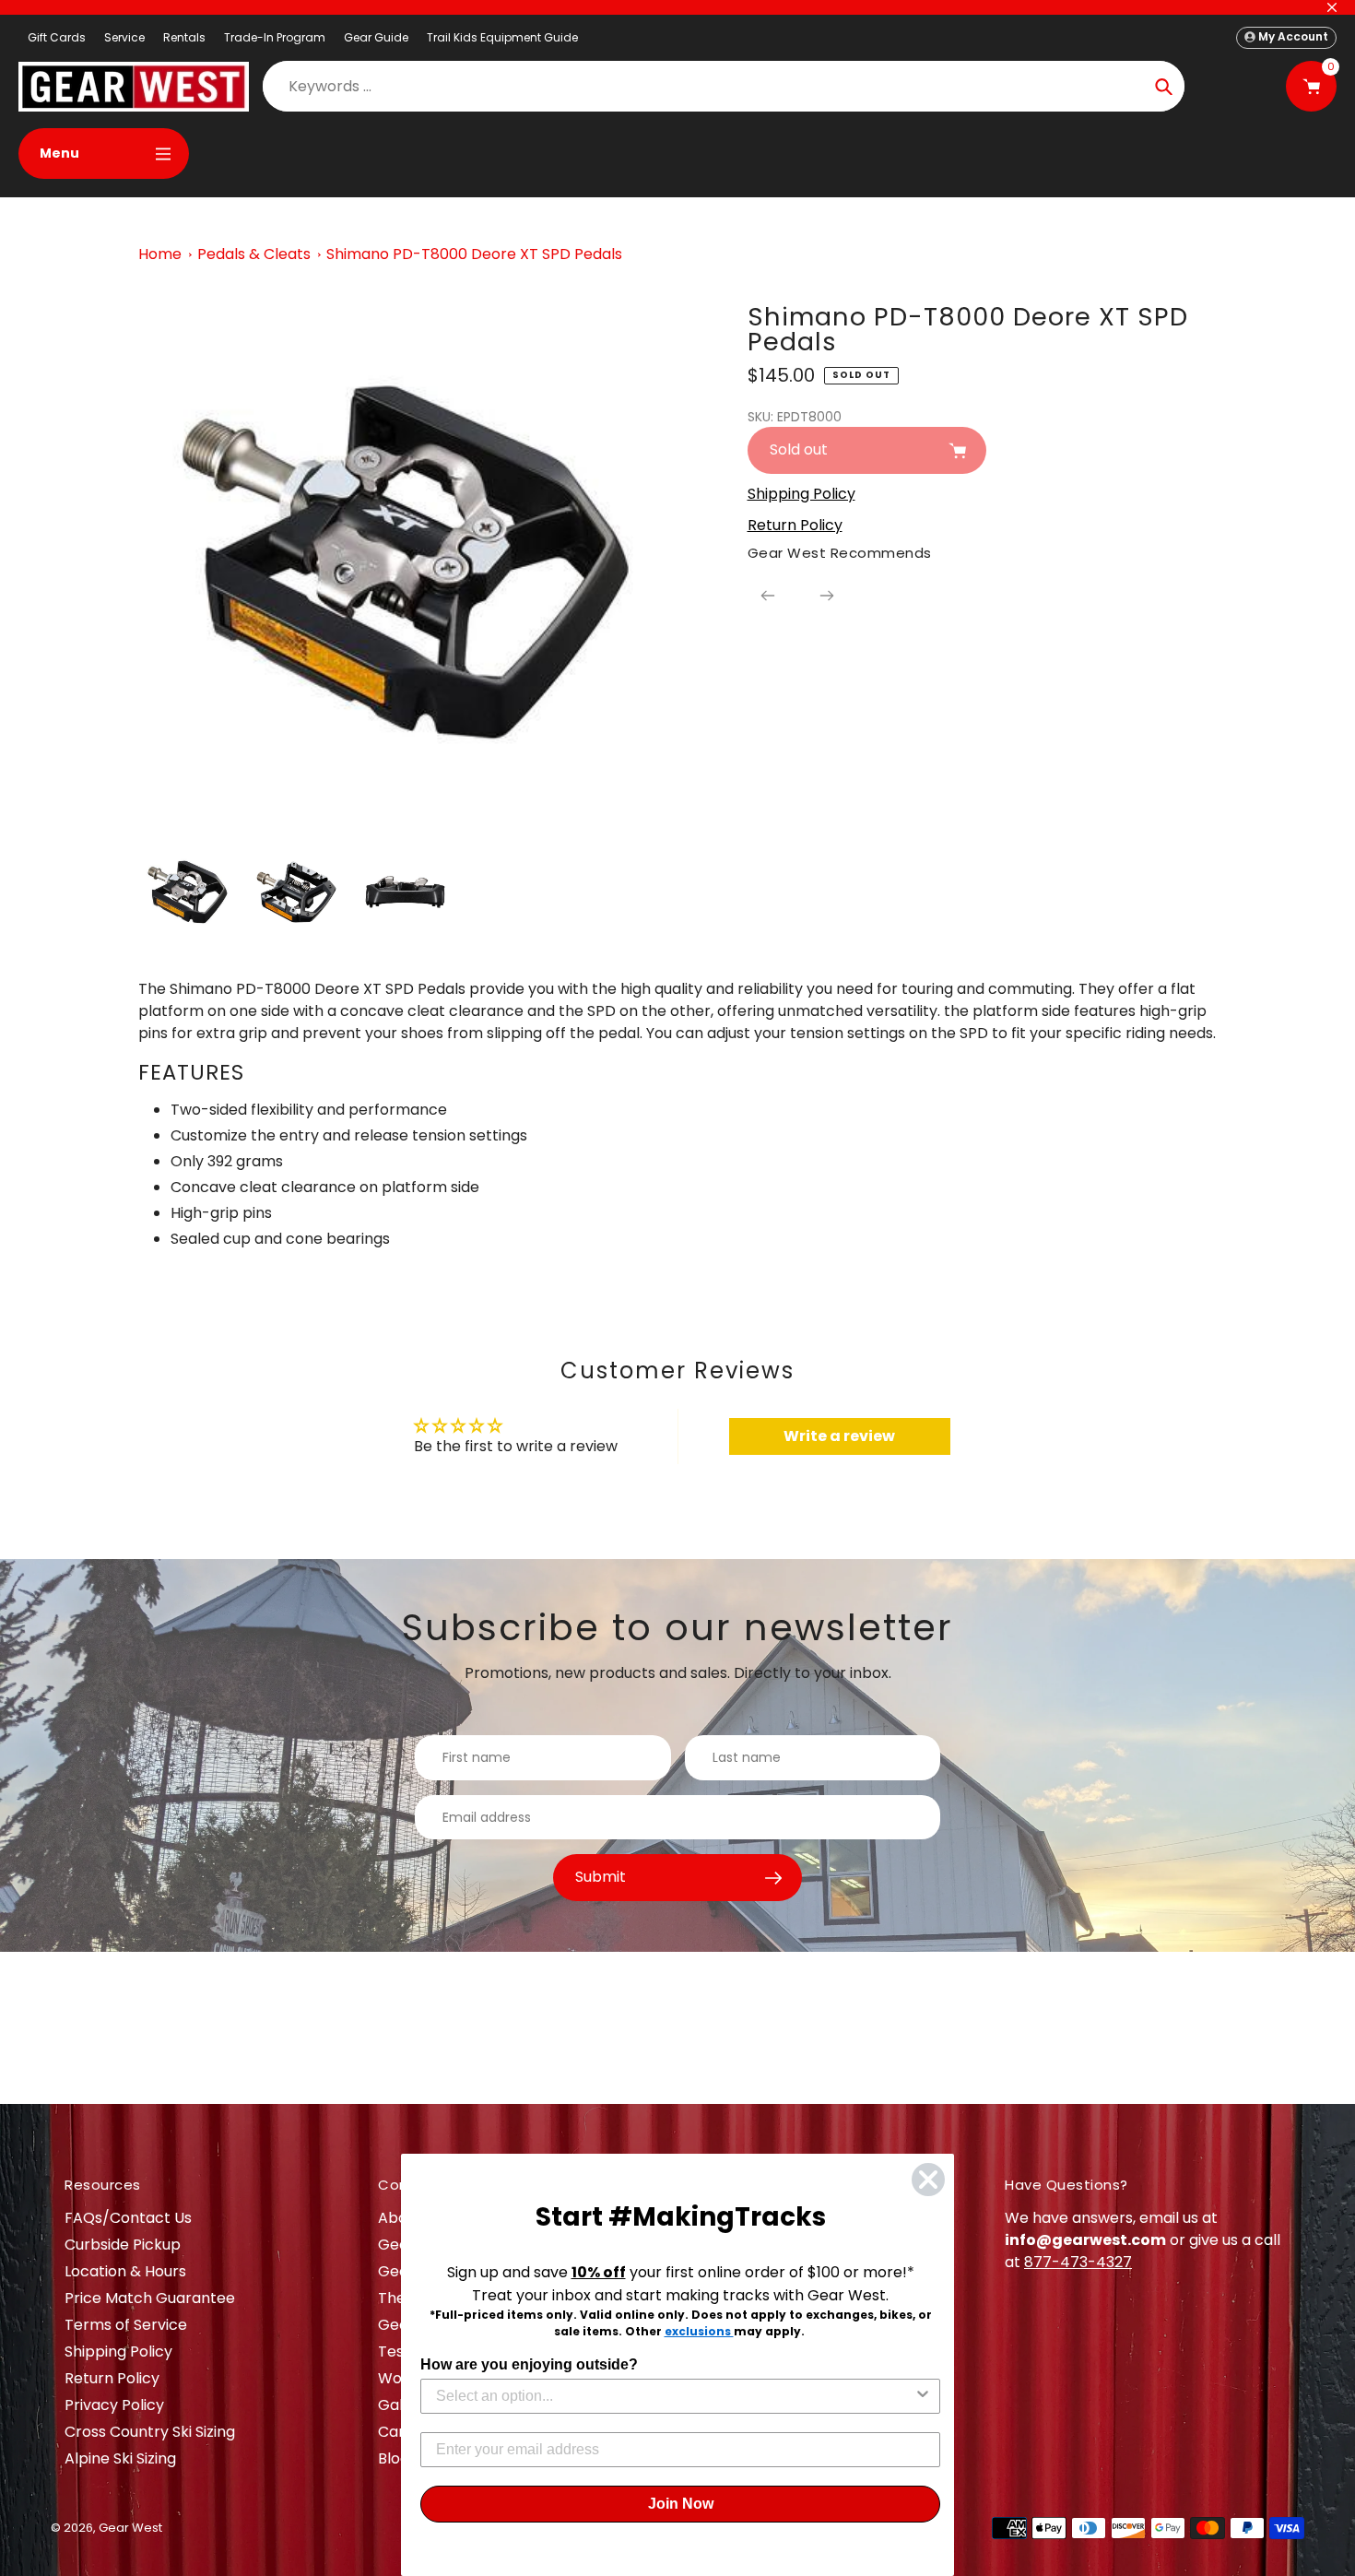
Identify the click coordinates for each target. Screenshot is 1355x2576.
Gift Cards (57, 37)
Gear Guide (376, 37)
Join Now (681, 2504)
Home (160, 254)
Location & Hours (125, 2271)
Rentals (184, 37)
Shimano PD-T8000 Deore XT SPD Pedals (474, 254)
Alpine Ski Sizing (120, 2458)
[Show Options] (923, 2396)
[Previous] (768, 596)
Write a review (839, 1436)
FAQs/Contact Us (128, 2218)
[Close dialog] (928, 2180)
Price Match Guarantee (150, 2298)
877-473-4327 (1078, 2262)
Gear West (130, 2528)
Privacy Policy (114, 2405)
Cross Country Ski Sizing (150, 2432)
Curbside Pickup (123, 2245)
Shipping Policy (118, 2351)
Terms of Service (126, 2325)
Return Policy (112, 2378)
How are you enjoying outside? (529, 2364)
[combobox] (675, 2396)
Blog (394, 2458)
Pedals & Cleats (254, 254)
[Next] (827, 596)
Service (124, 37)
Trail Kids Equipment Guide (502, 37)
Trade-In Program (275, 37)
